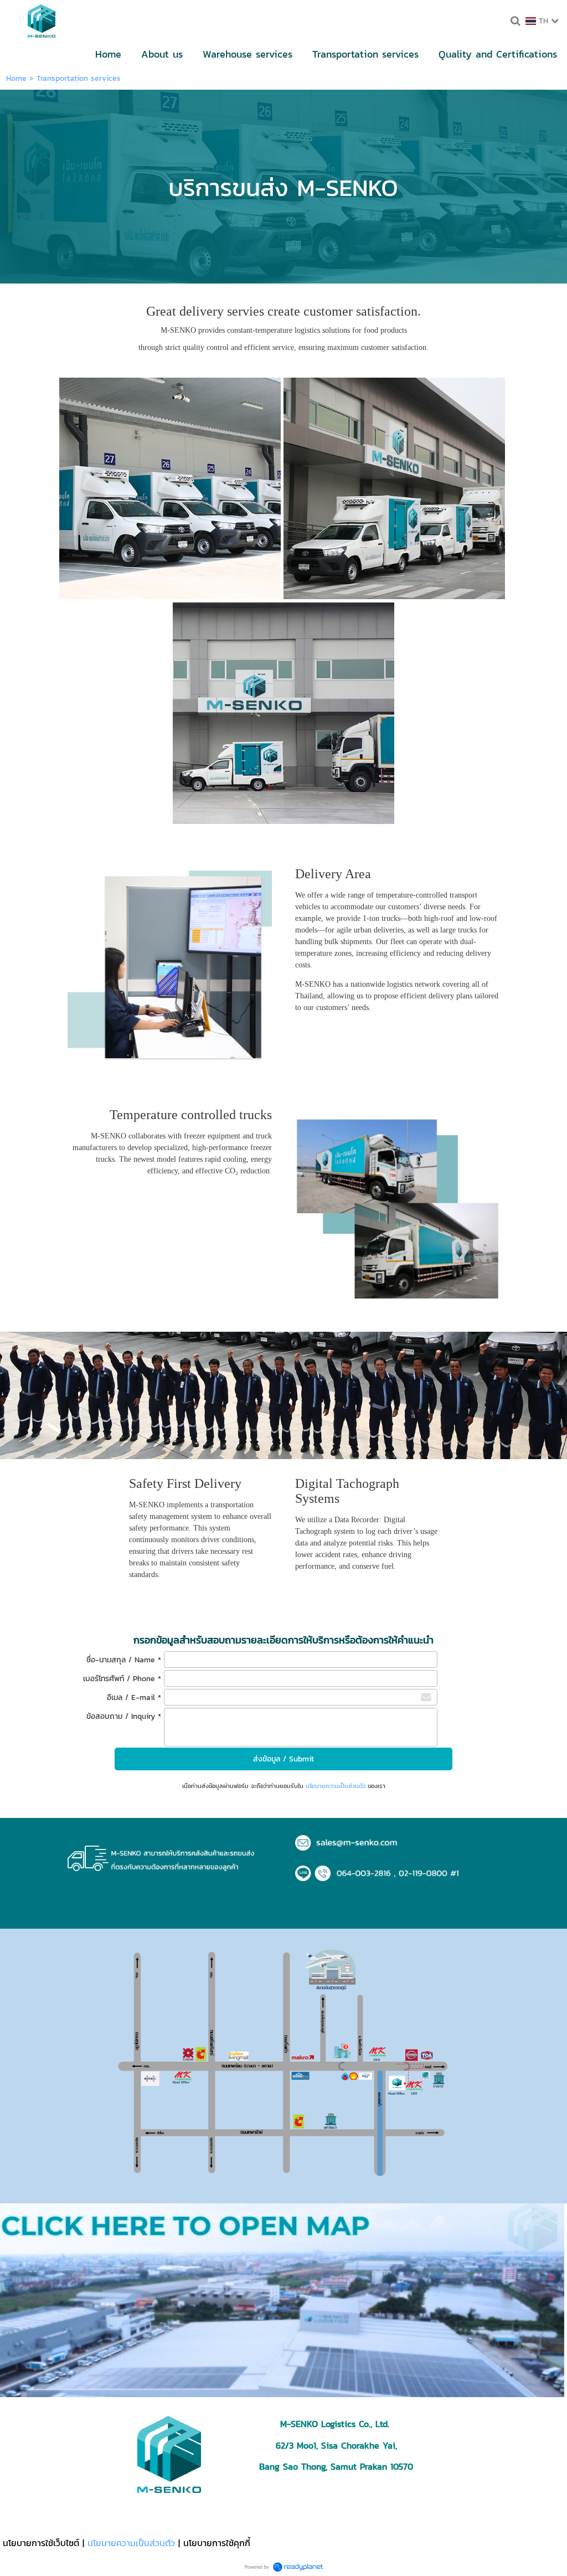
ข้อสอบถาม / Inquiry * (124, 1716)
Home (16, 78)
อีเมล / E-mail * (134, 1697)
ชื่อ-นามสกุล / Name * (124, 1660)
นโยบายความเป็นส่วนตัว (336, 1786)
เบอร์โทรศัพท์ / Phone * (122, 1679)
